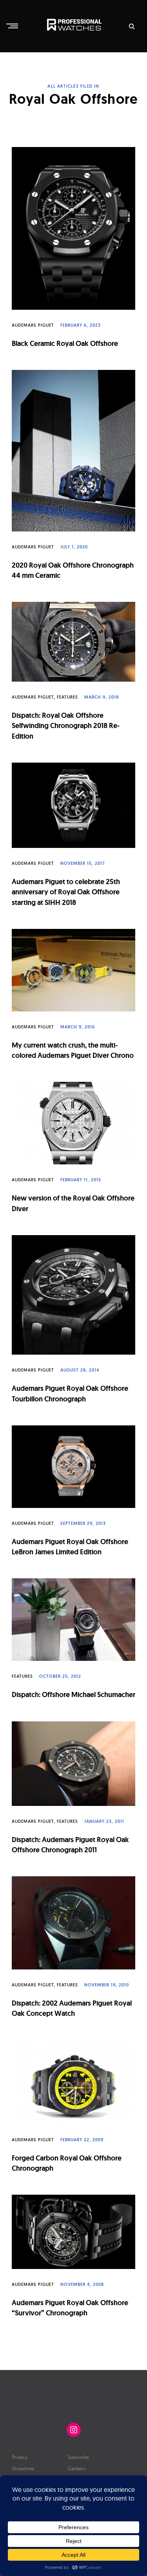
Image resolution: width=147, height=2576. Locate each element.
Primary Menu (13, 26)
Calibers (77, 2468)
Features (67, 697)
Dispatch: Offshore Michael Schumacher (73, 1694)
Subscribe (79, 2457)
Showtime (23, 2468)
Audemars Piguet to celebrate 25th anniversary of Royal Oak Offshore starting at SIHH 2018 (66, 892)
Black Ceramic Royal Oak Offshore (65, 343)
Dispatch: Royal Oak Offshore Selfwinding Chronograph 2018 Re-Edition (66, 726)
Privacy (20, 2457)
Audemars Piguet (33, 325)
